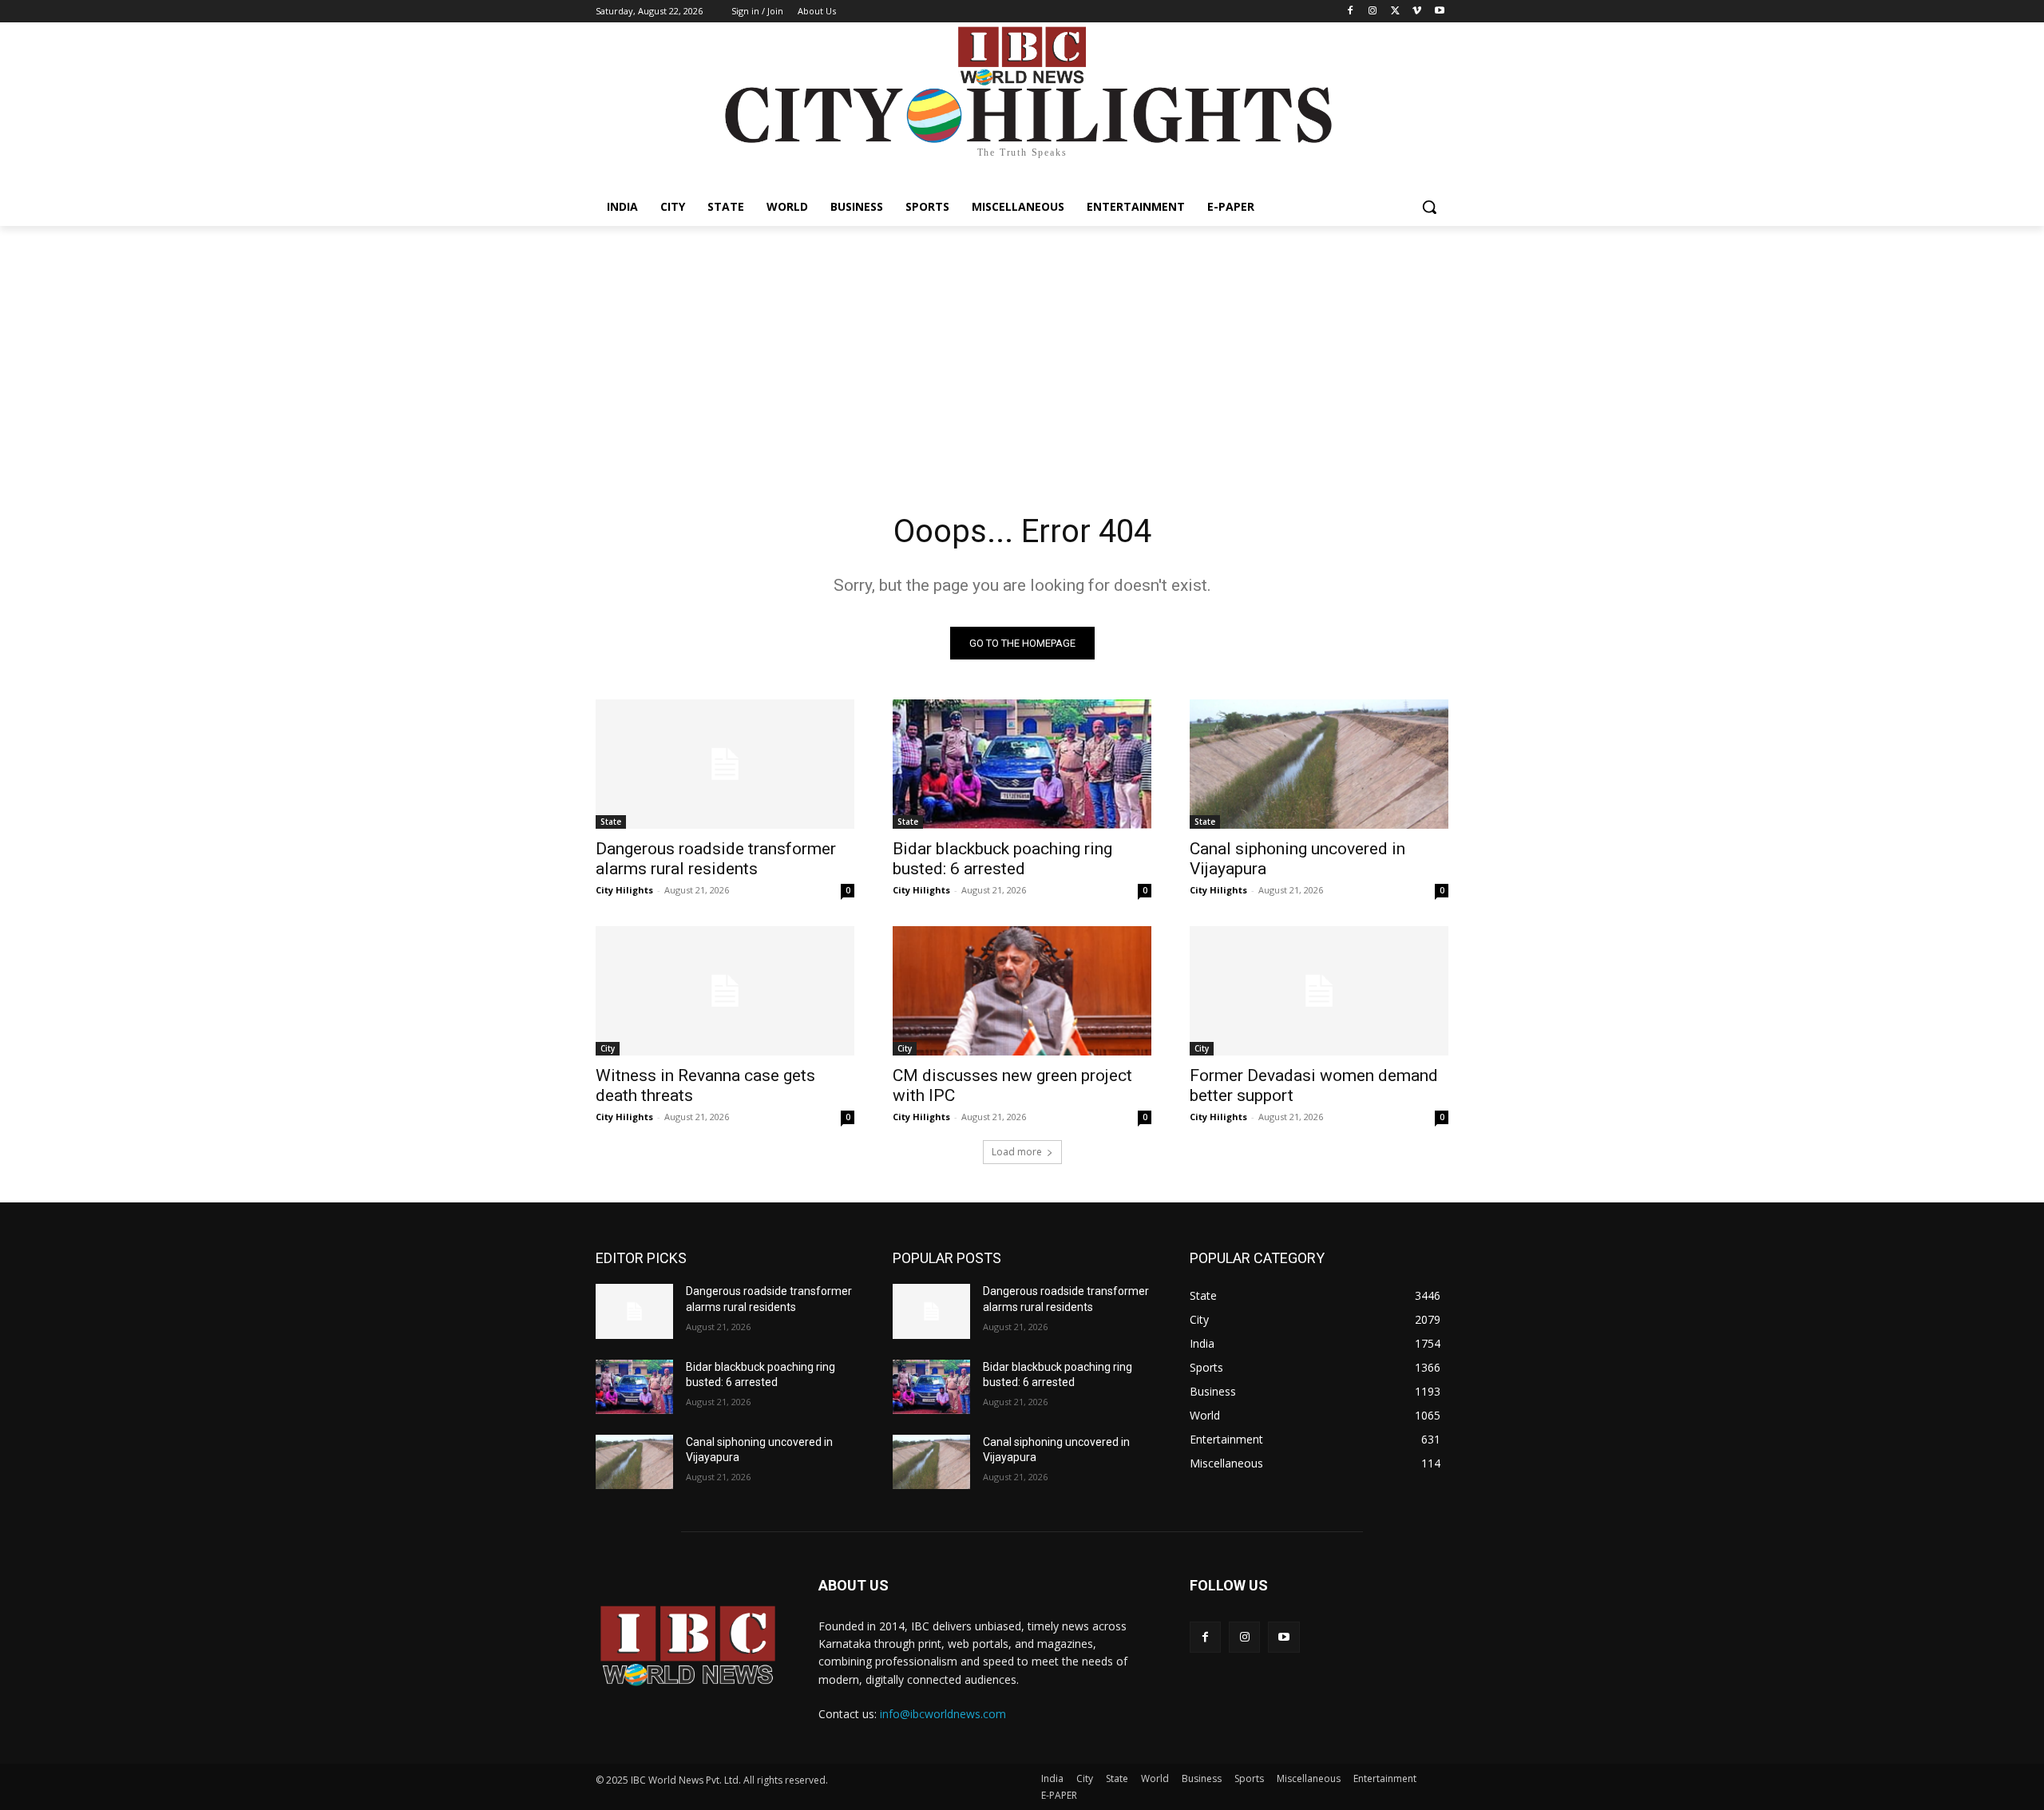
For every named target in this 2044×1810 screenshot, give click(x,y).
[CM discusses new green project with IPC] (1022, 991)
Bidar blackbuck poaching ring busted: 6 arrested (1002, 859)
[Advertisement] (1022, 346)
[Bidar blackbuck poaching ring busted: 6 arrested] (1022, 764)
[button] (1429, 207)
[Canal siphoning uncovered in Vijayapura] (1319, 764)
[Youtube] (1439, 12)
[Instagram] (1373, 12)
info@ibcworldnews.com (943, 1714)
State (611, 822)
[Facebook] (1351, 12)
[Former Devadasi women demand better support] (1319, 991)
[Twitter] (1395, 12)
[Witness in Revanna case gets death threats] (725, 991)
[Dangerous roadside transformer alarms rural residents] (725, 764)
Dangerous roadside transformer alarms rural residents (716, 859)
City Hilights (624, 890)
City (608, 1048)
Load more (1017, 1152)
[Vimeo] (1417, 12)
